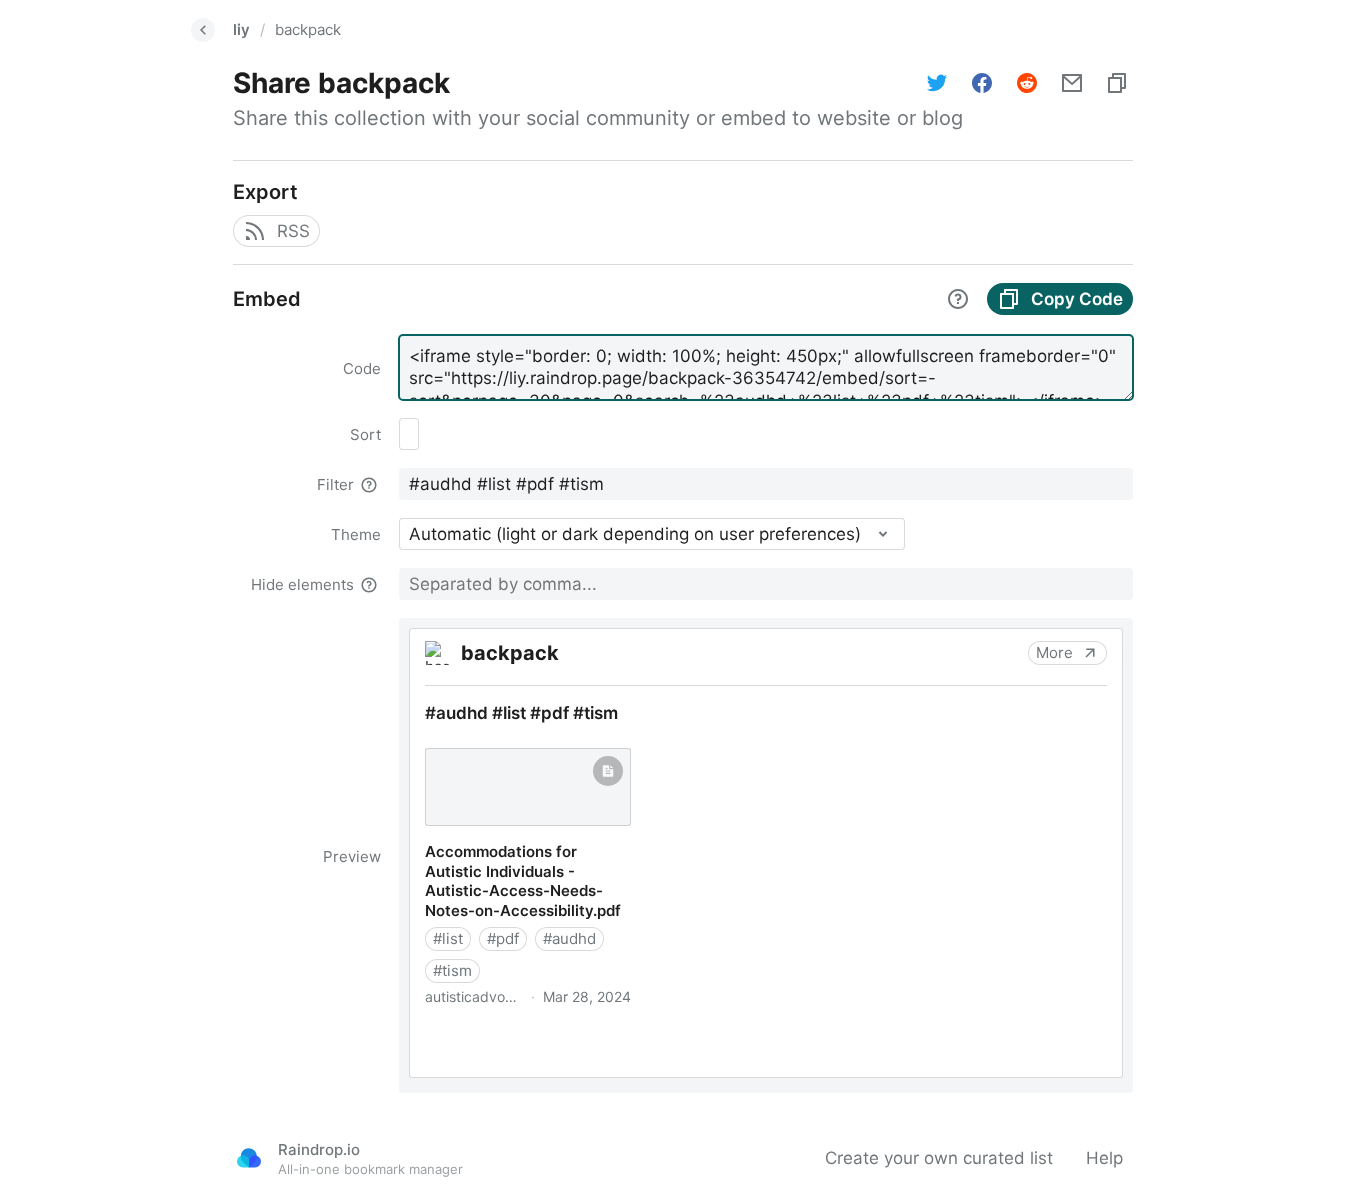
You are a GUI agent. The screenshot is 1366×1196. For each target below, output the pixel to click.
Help (1104, 1158)
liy (241, 29)
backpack (308, 29)
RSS (293, 231)
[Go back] (203, 30)
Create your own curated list (939, 1158)
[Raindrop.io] (249, 1158)
